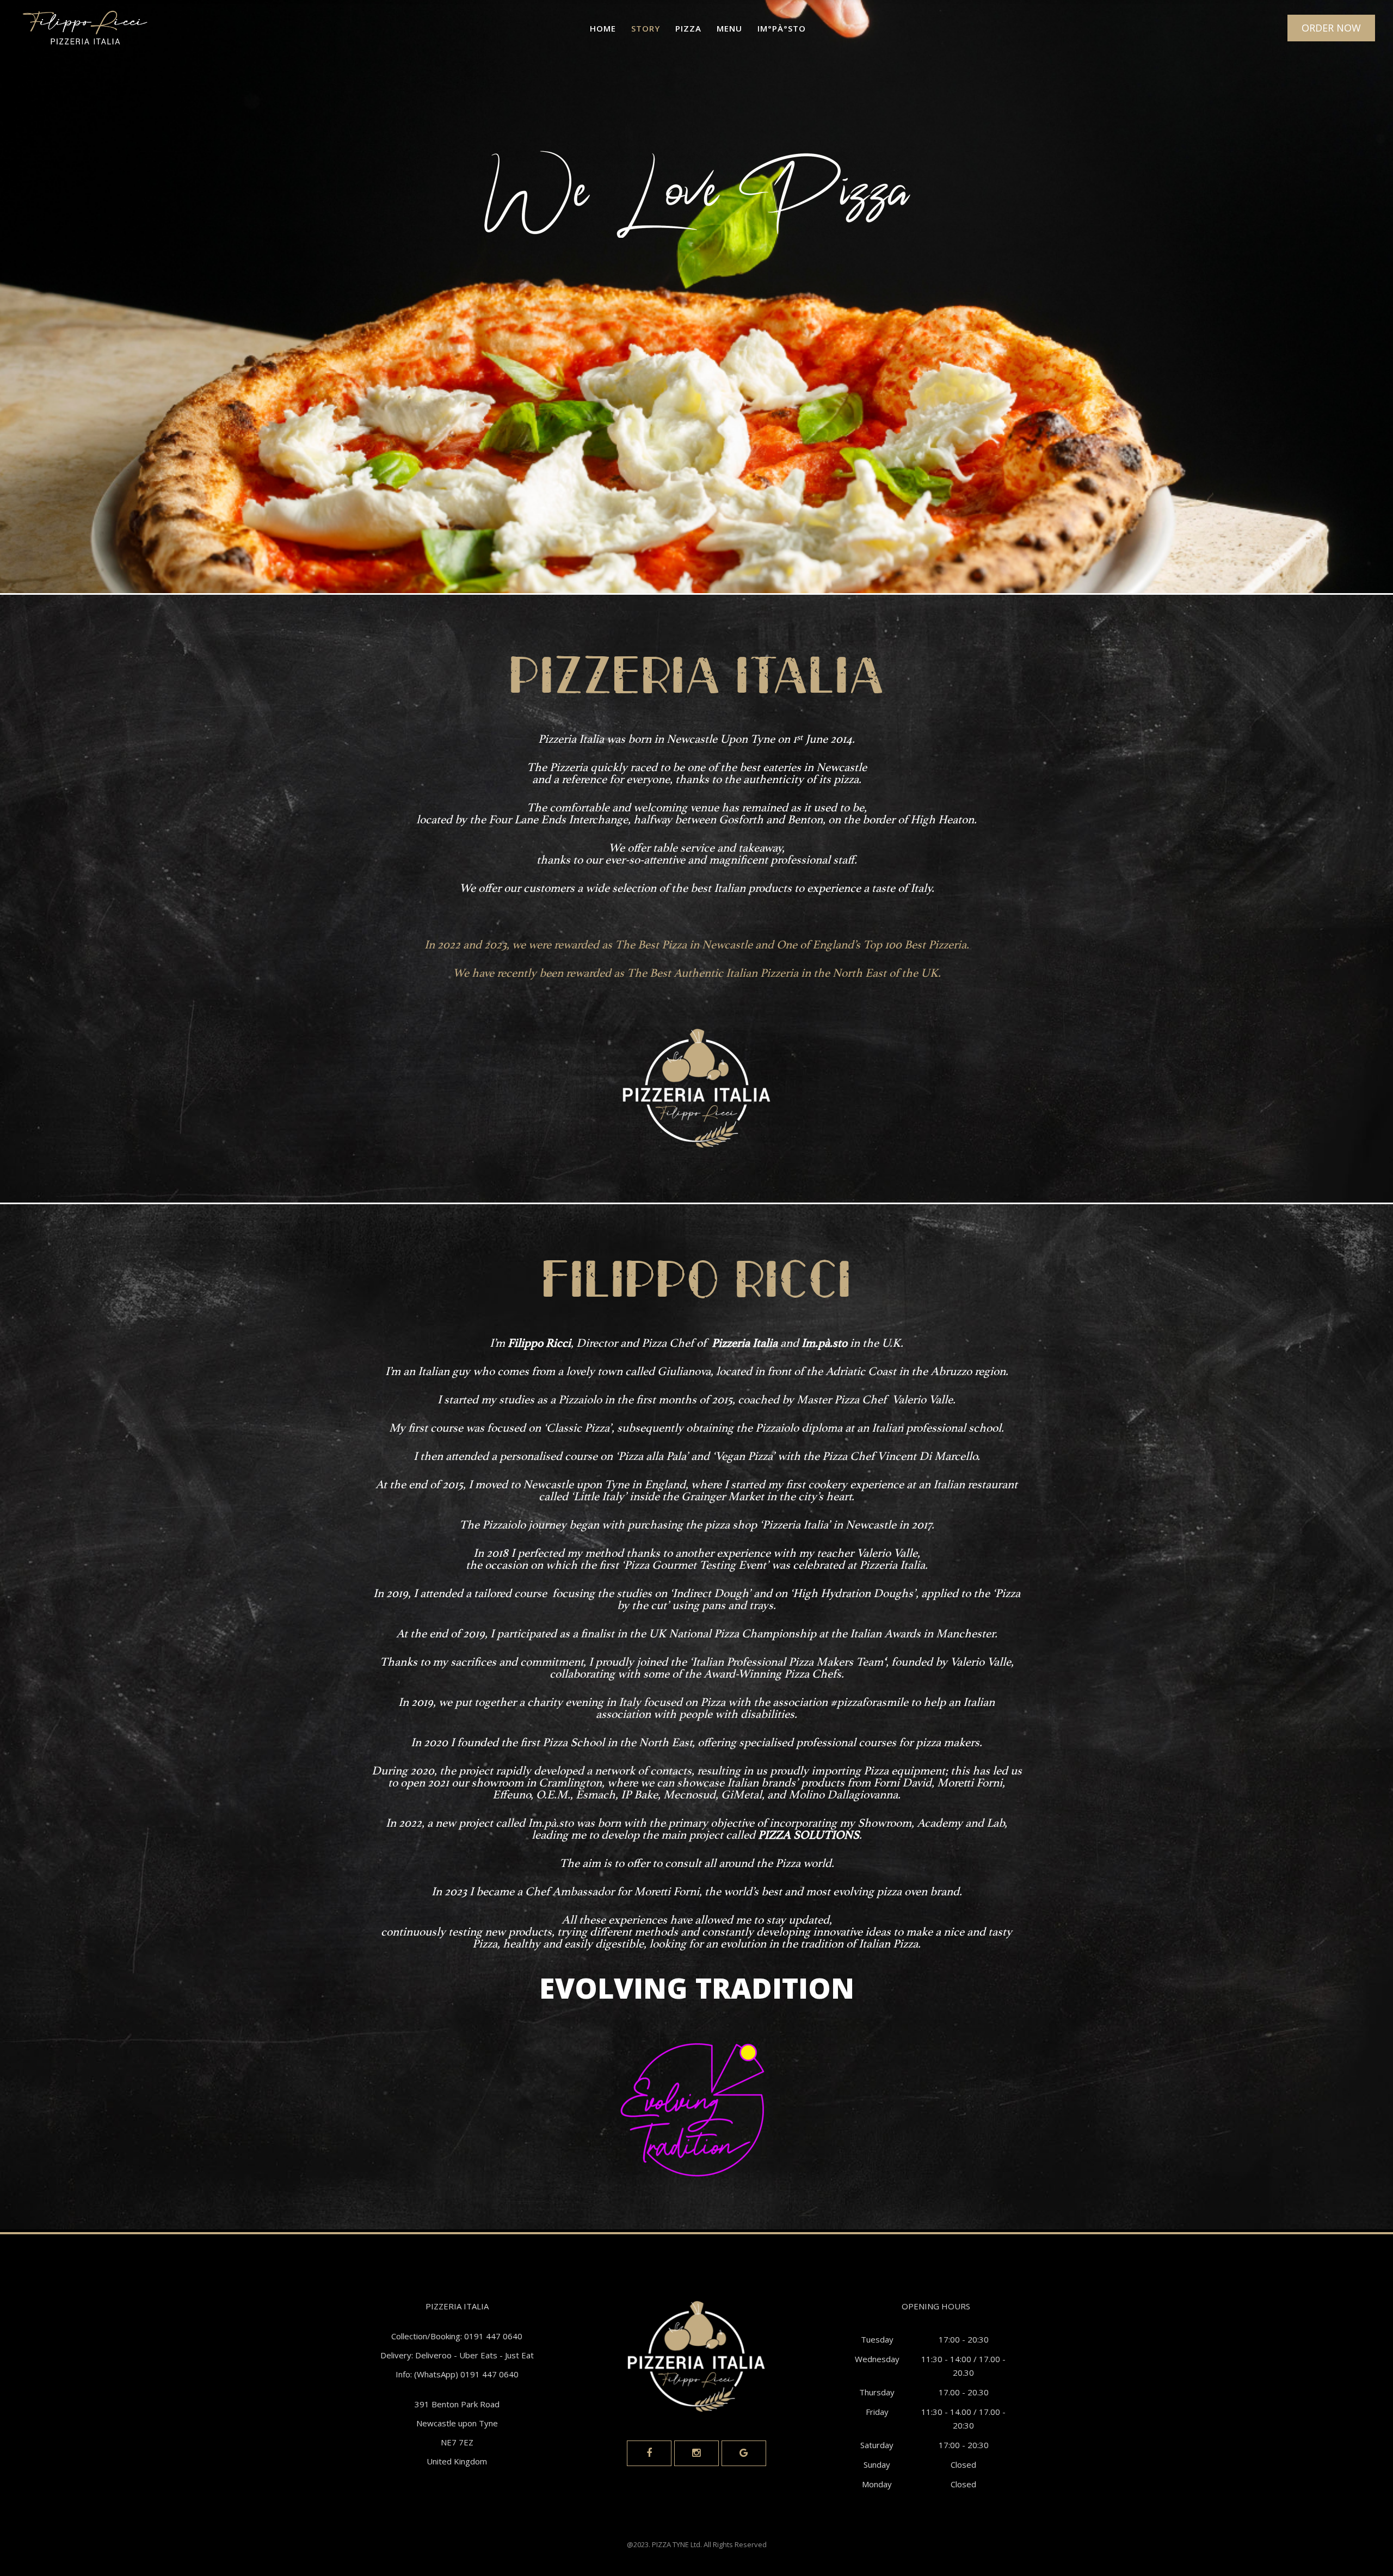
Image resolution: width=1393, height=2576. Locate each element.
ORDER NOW (1331, 28)
